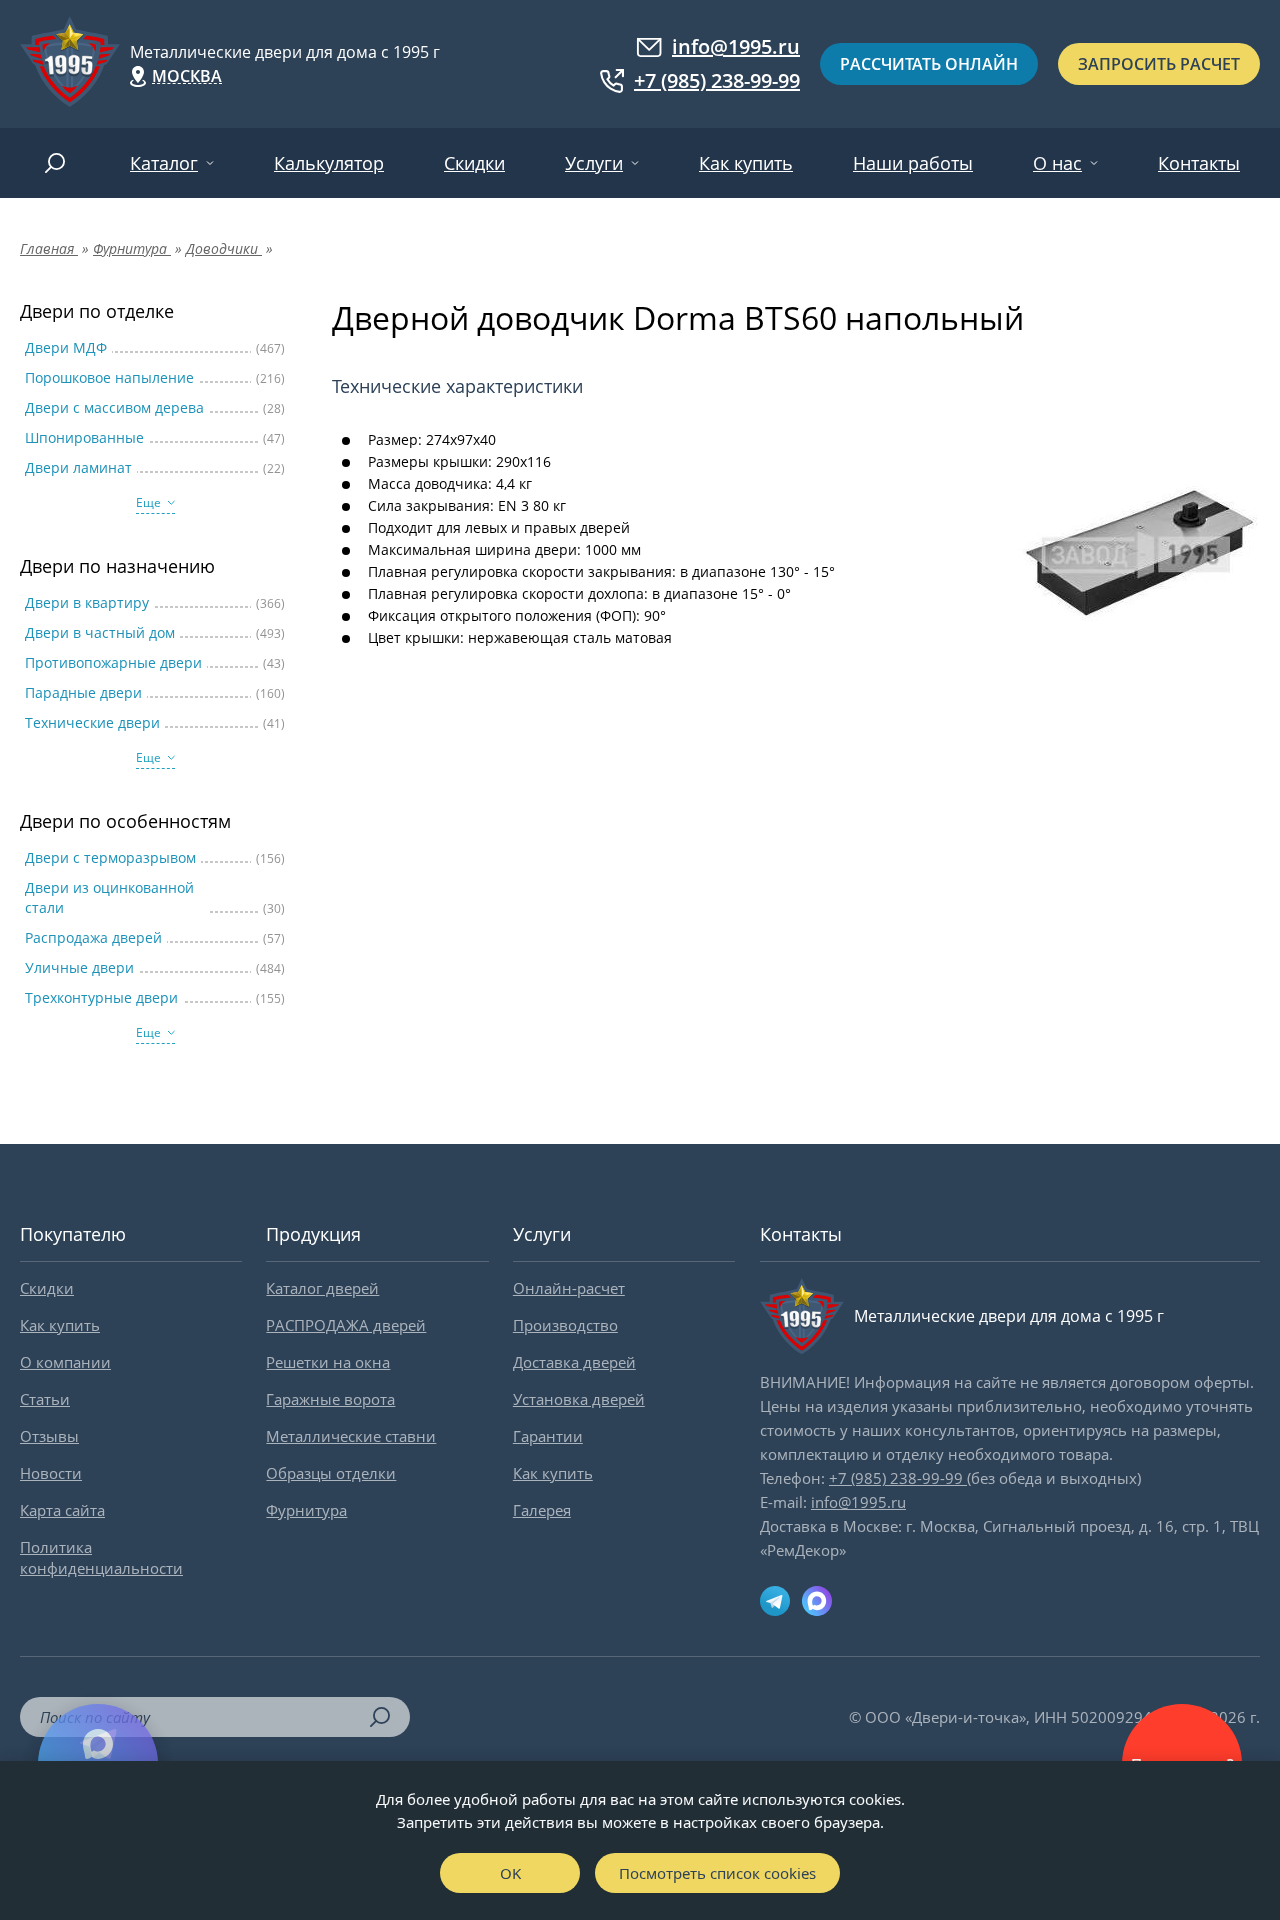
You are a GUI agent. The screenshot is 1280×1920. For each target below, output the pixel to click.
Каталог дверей (322, 1288)
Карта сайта (62, 1510)
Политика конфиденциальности (101, 1557)
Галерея (542, 1510)
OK (510, 1873)
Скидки (474, 163)
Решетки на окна (328, 1362)
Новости (51, 1473)
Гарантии (548, 1436)
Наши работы (913, 163)
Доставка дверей (574, 1362)
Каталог (164, 163)
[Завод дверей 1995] (70, 64)
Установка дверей (579, 1399)
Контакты (1199, 163)
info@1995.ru (736, 47)
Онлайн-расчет (569, 1288)
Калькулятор (329, 163)
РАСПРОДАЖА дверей (346, 1325)
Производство (565, 1325)
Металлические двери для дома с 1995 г (285, 52)
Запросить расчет (1159, 64)
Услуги (594, 163)
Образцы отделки (331, 1473)
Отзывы (49, 1436)
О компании (65, 1362)
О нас (1057, 163)
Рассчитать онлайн (929, 64)
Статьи (45, 1399)
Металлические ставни (351, 1436)
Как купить (746, 163)
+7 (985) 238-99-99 (717, 81)
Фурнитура (306, 1510)
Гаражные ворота (330, 1399)
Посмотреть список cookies (717, 1873)
